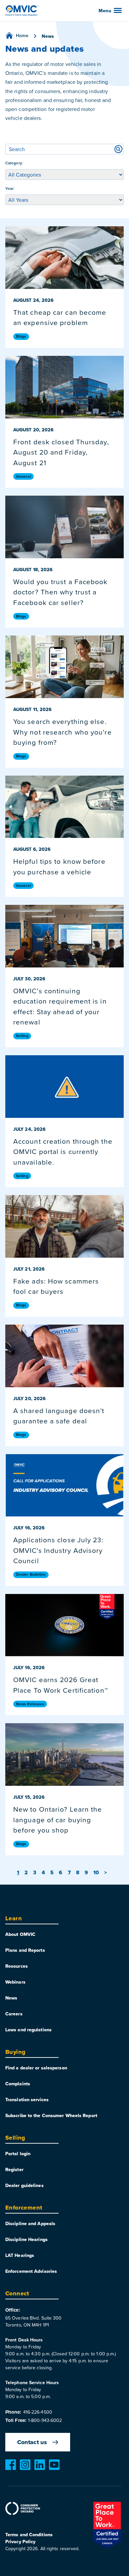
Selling (22, 1036)
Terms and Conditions (29, 2535)
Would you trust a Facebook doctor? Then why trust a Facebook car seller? (61, 592)
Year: (10, 188)
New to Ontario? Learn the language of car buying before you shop (58, 1819)
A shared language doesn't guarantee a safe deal (59, 1416)
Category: (14, 163)
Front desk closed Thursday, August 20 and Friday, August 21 (61, 452)
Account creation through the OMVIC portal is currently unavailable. (63, 1151)
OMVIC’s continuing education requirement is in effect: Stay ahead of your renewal (60, 1006)
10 (96, 1872)
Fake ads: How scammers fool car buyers (56, 1286)
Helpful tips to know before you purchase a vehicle (59, 866)
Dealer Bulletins (31, 1574)
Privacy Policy (20, 2542)
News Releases (30, 1704)
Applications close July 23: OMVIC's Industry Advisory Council (59, 1550)
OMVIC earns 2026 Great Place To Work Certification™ (61, 1685)
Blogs (21, 336)
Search (118, 149)
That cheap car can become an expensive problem (60, 317)
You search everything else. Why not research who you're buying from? (63, 732)
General (23, 476)
